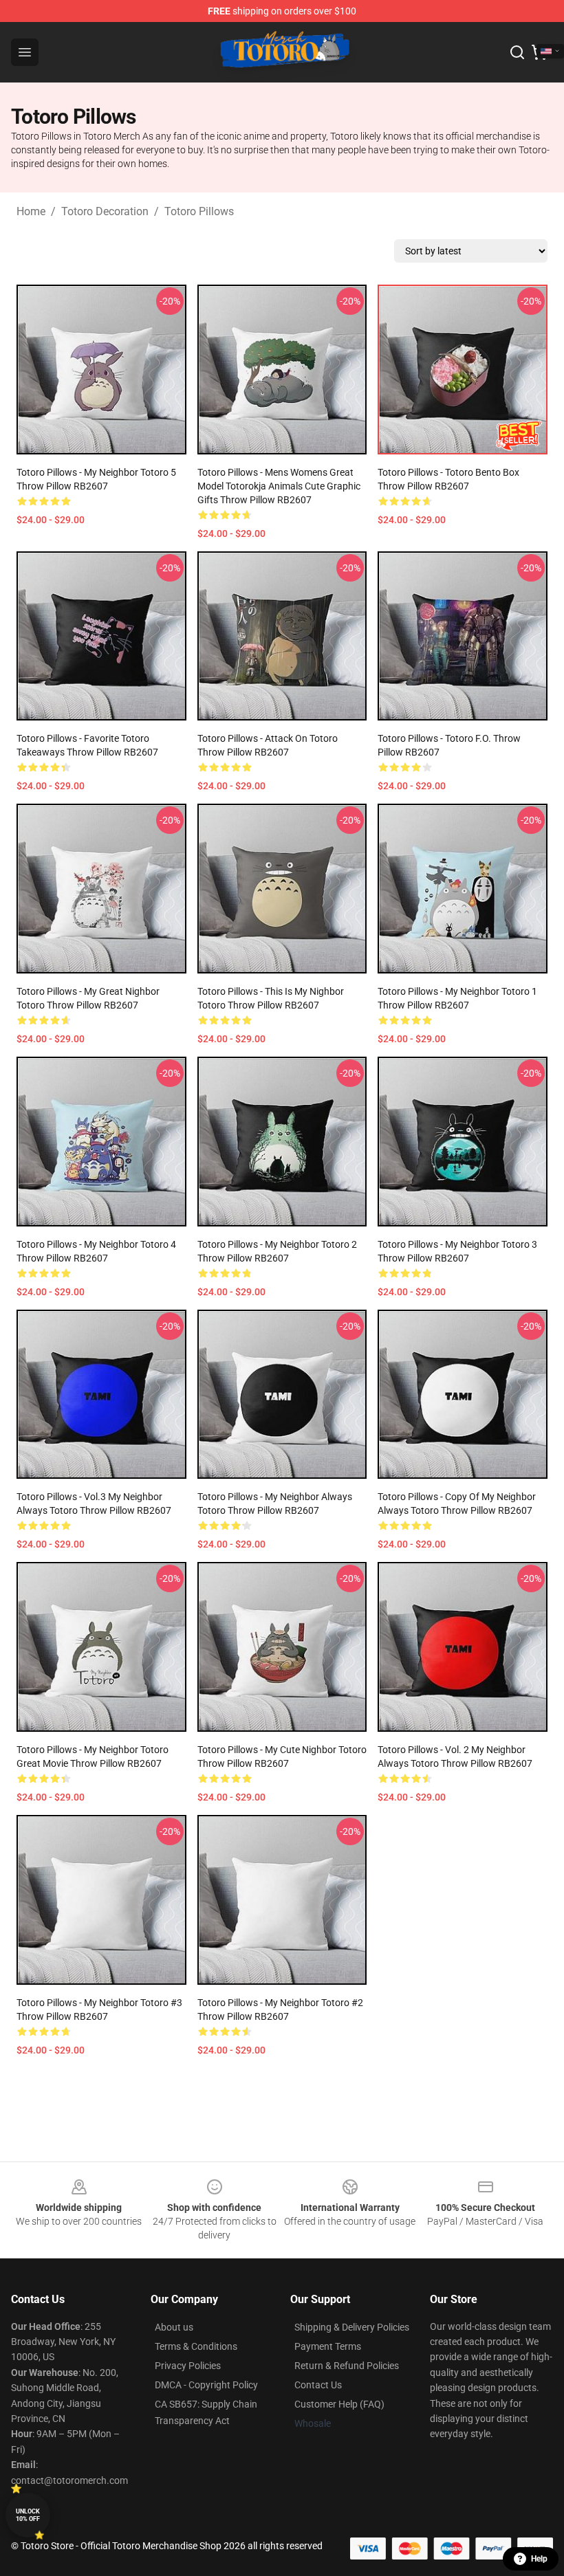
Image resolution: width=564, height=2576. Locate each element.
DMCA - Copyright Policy (206, 2385)
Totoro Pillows (199, 211)
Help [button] (539, 2559)
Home (31, 211)
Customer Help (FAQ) (339, 2404)
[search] (517, 52)
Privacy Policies (188, 2366)
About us (174, 2327)
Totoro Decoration (105, 211)
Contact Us (318, 2385)
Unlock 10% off (28, 2515)
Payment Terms (328, 2346)
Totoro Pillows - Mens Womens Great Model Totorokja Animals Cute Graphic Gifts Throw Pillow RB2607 (279, 486)
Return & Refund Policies (347, 2366)
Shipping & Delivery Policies (352, 2327)
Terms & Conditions (196, 2346)
